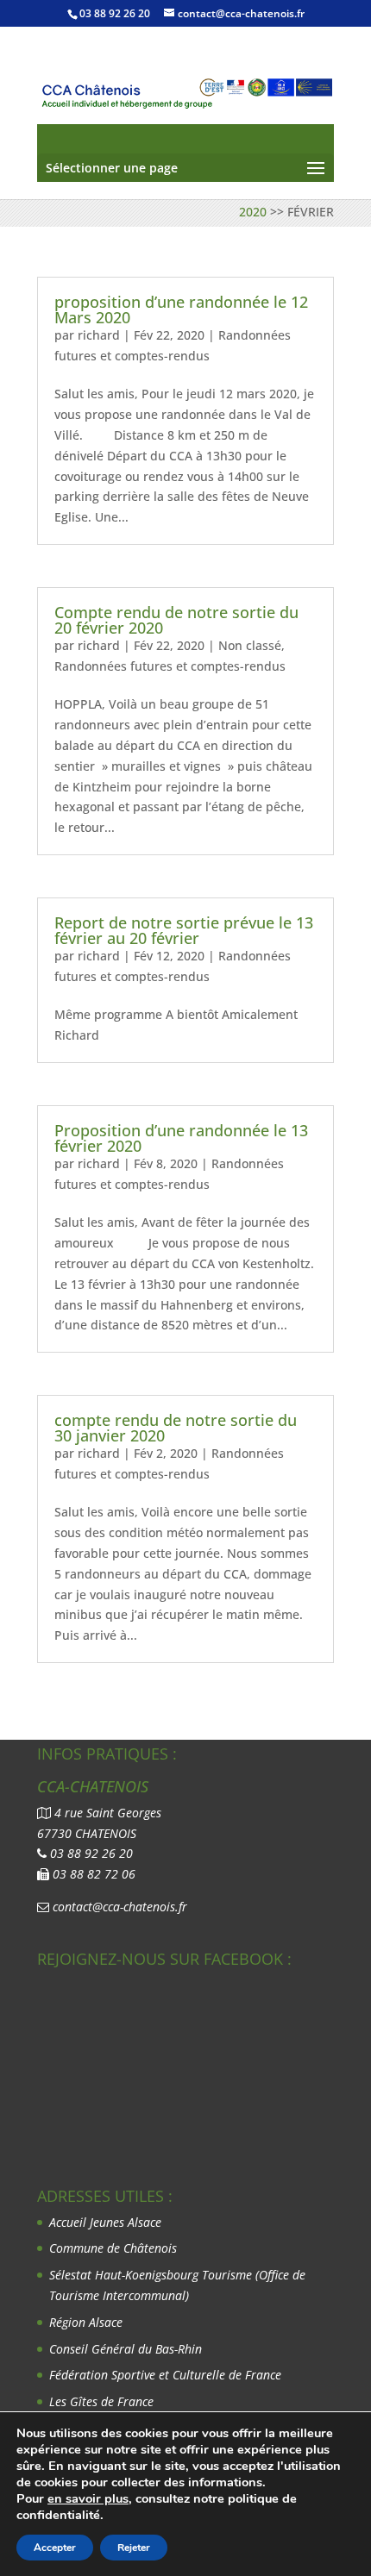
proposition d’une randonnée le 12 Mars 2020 (181, 309)
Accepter (55, 2548)
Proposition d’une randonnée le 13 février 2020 (181, 1138)
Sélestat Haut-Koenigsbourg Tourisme (152, 2275)
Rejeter (134, 2548)
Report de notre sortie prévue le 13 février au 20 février (184, 930)
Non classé (250, 645)
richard (99, 335)
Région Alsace (86, 2322)
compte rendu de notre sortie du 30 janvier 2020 (176, 1428)
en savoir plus (88, 2498)
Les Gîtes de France (101, 2401)
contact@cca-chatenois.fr (120, 1907)
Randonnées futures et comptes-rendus (170, 666)
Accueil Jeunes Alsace (105, 2222)
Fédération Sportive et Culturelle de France (167, 2375)
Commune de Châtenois (113, 2248)
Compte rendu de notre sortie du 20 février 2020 (176, 620)
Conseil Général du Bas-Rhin (126, 2349)
